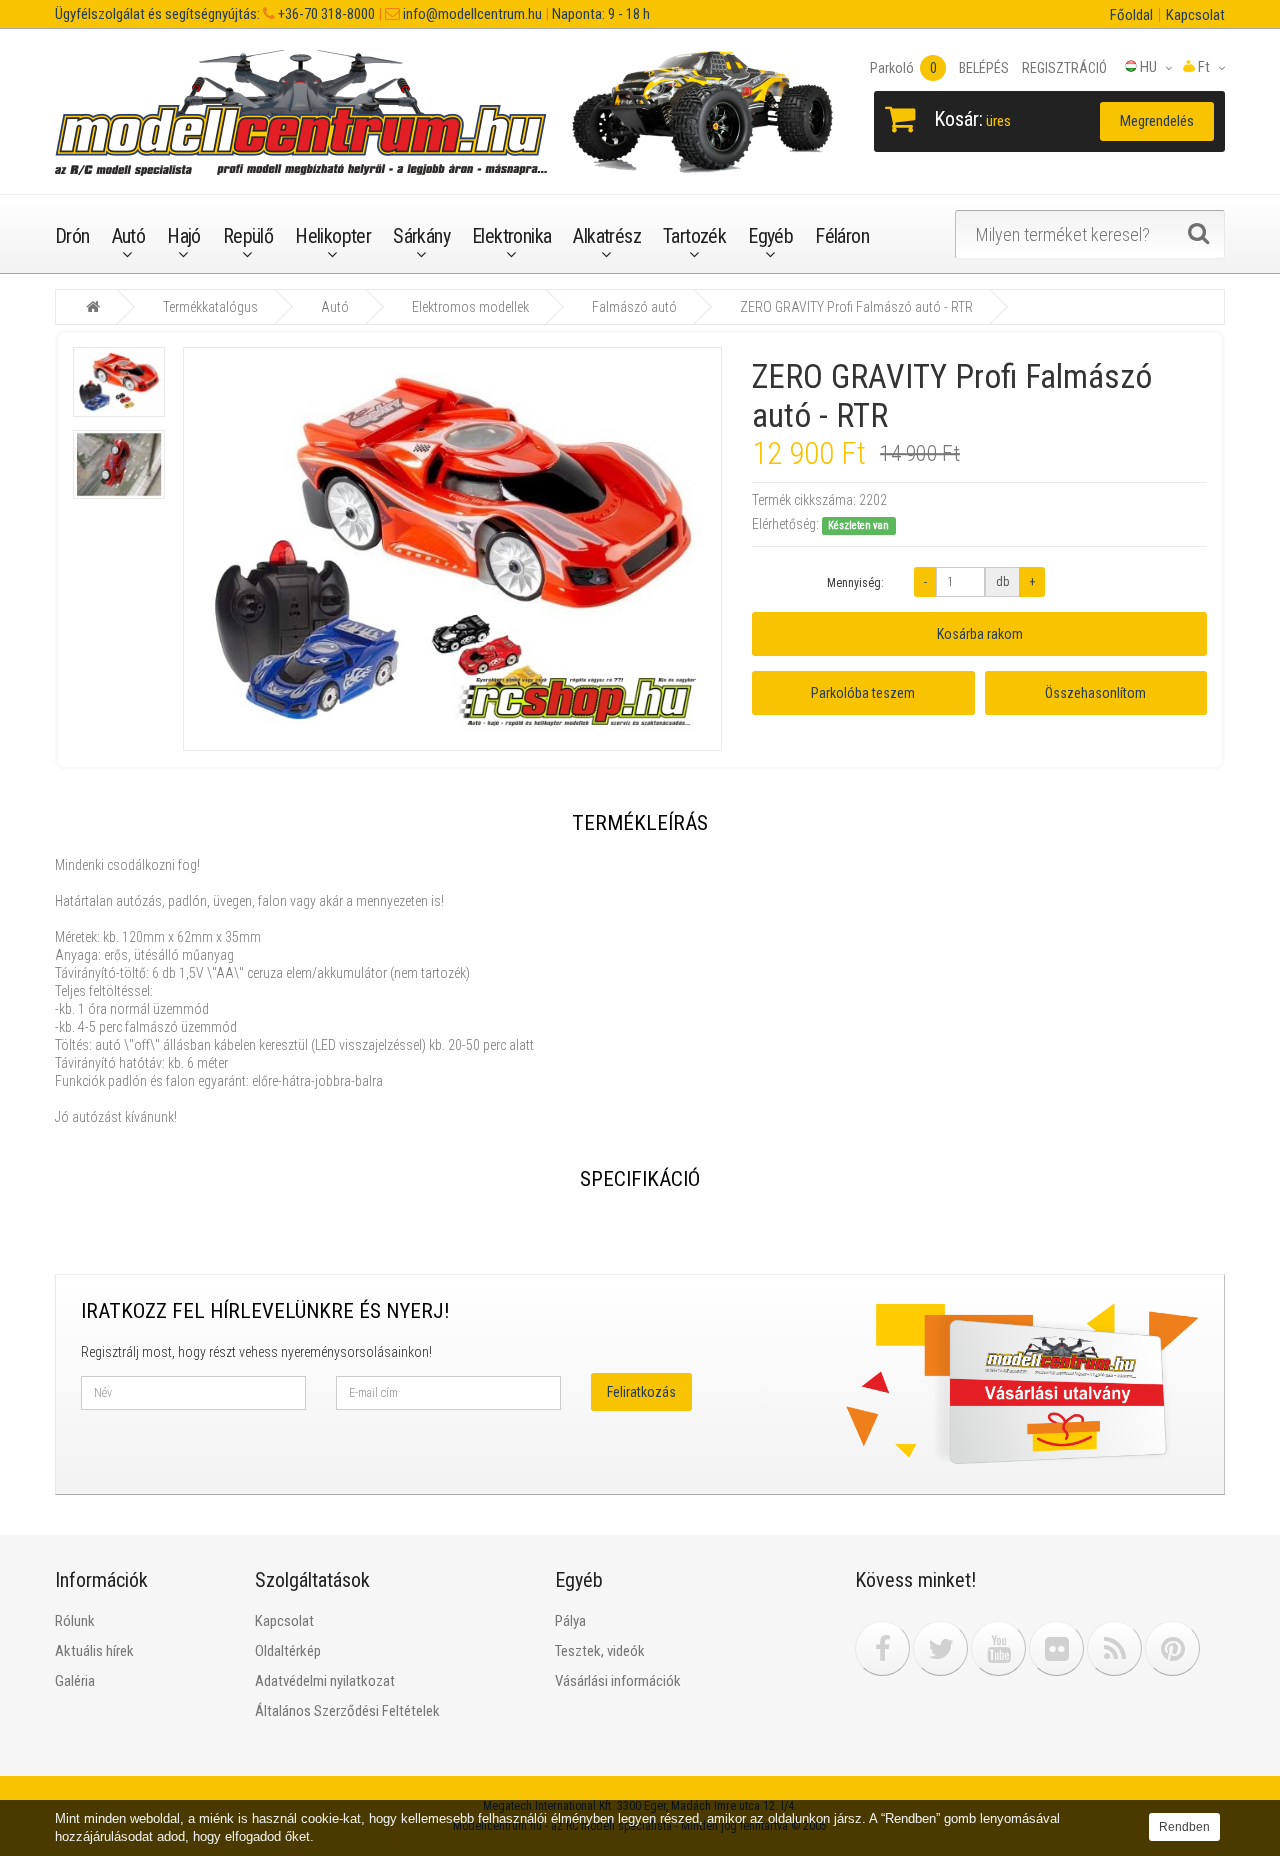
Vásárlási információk (618, 1681)
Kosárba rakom (980, 634)
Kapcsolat (1195, 15)
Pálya (570, 1621)
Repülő (248, 236)
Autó (129, 236)
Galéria (75, 1681)
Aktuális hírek (94, 1651)
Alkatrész (607, 236)
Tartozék (694, 236)
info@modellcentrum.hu (471, 14)
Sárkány (421, 236)
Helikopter (333, 236)
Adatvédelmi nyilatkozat (325, 1681)
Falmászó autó (634, 307)
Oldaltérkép (288, 1651)
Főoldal (1131, 15)
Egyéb (770, 236)
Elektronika (511, 236)
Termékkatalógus (210, 307)
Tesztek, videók (600, 1651)
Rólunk (75, 1621)
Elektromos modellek (470, 307)
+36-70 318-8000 (325, 14)
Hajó (184, 236)
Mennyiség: (855, 583)
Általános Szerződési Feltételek (347, 1711)
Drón (72, 236)
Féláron (842, 236)
